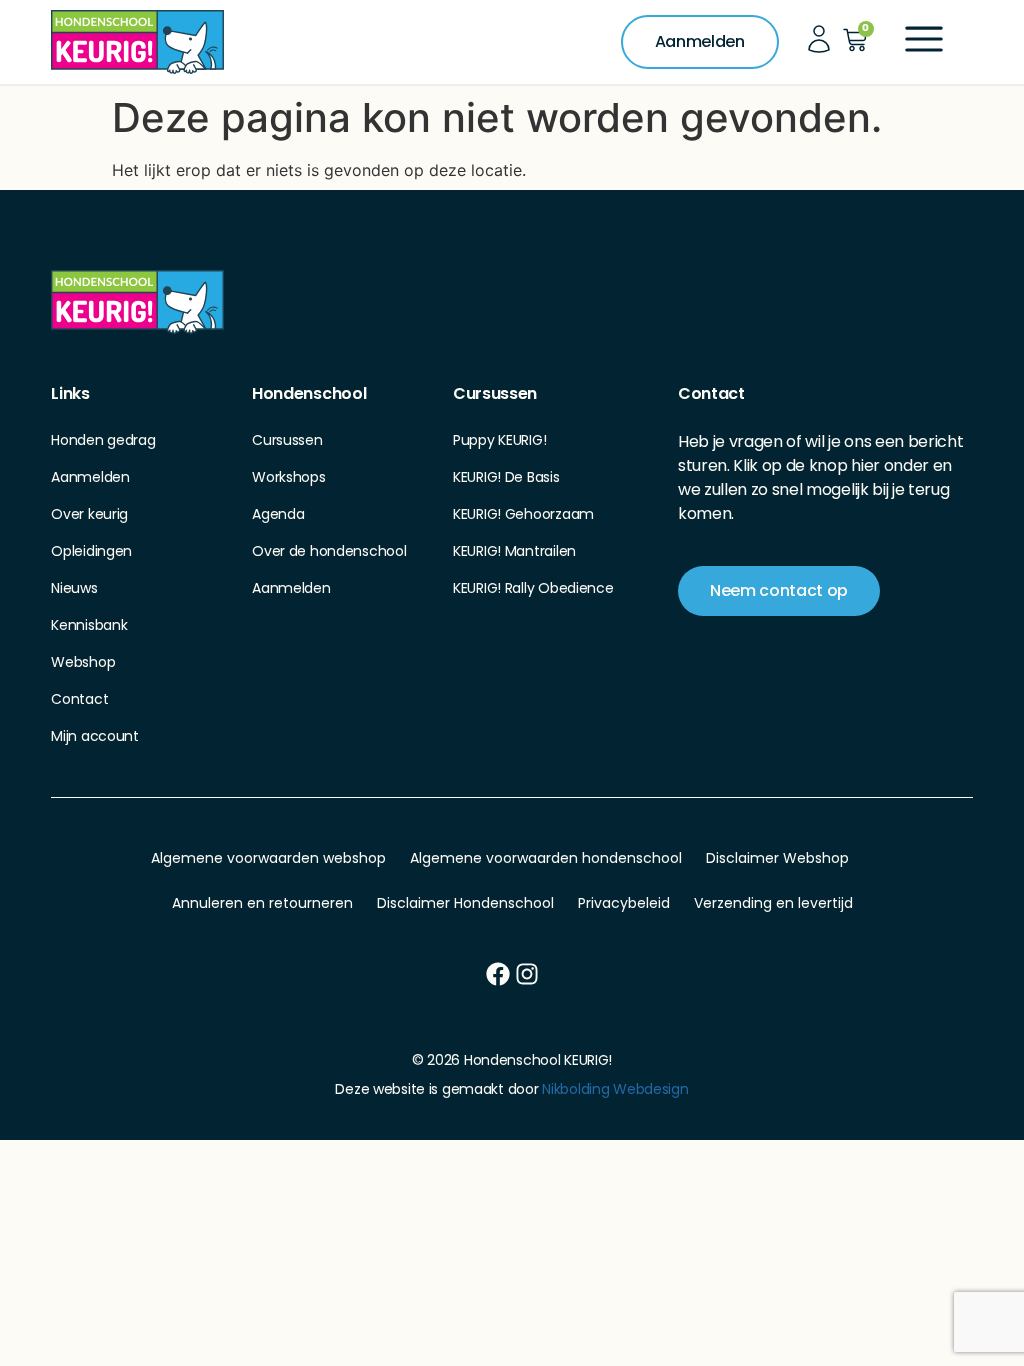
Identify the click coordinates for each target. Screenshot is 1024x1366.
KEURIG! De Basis (506, 477)
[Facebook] (498, 974)
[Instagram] (527, 974)
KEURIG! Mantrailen (514, 551)
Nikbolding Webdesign (615, 1089)
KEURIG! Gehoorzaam (523, 514)
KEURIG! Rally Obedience (533, 588)
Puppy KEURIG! (499, 440)
